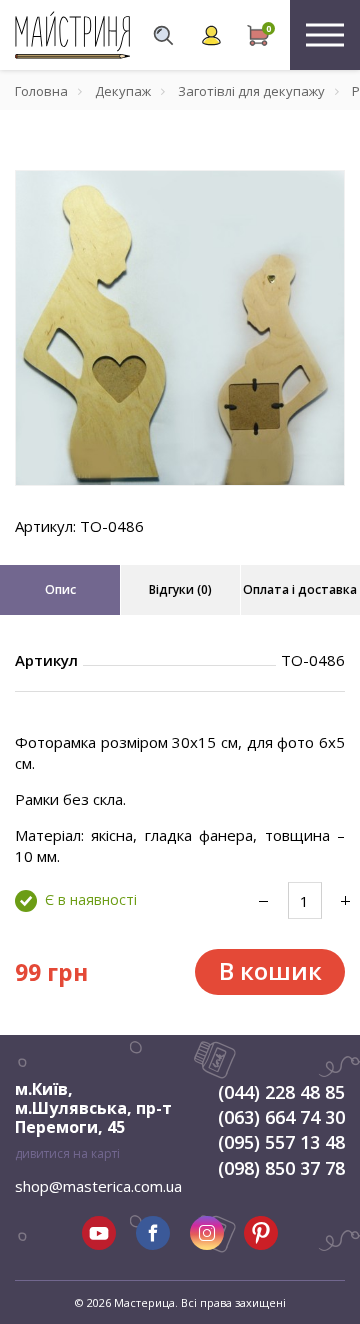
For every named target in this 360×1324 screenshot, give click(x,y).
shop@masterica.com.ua (98, 1186)
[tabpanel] (180, 328)
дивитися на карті (67, 1153)
